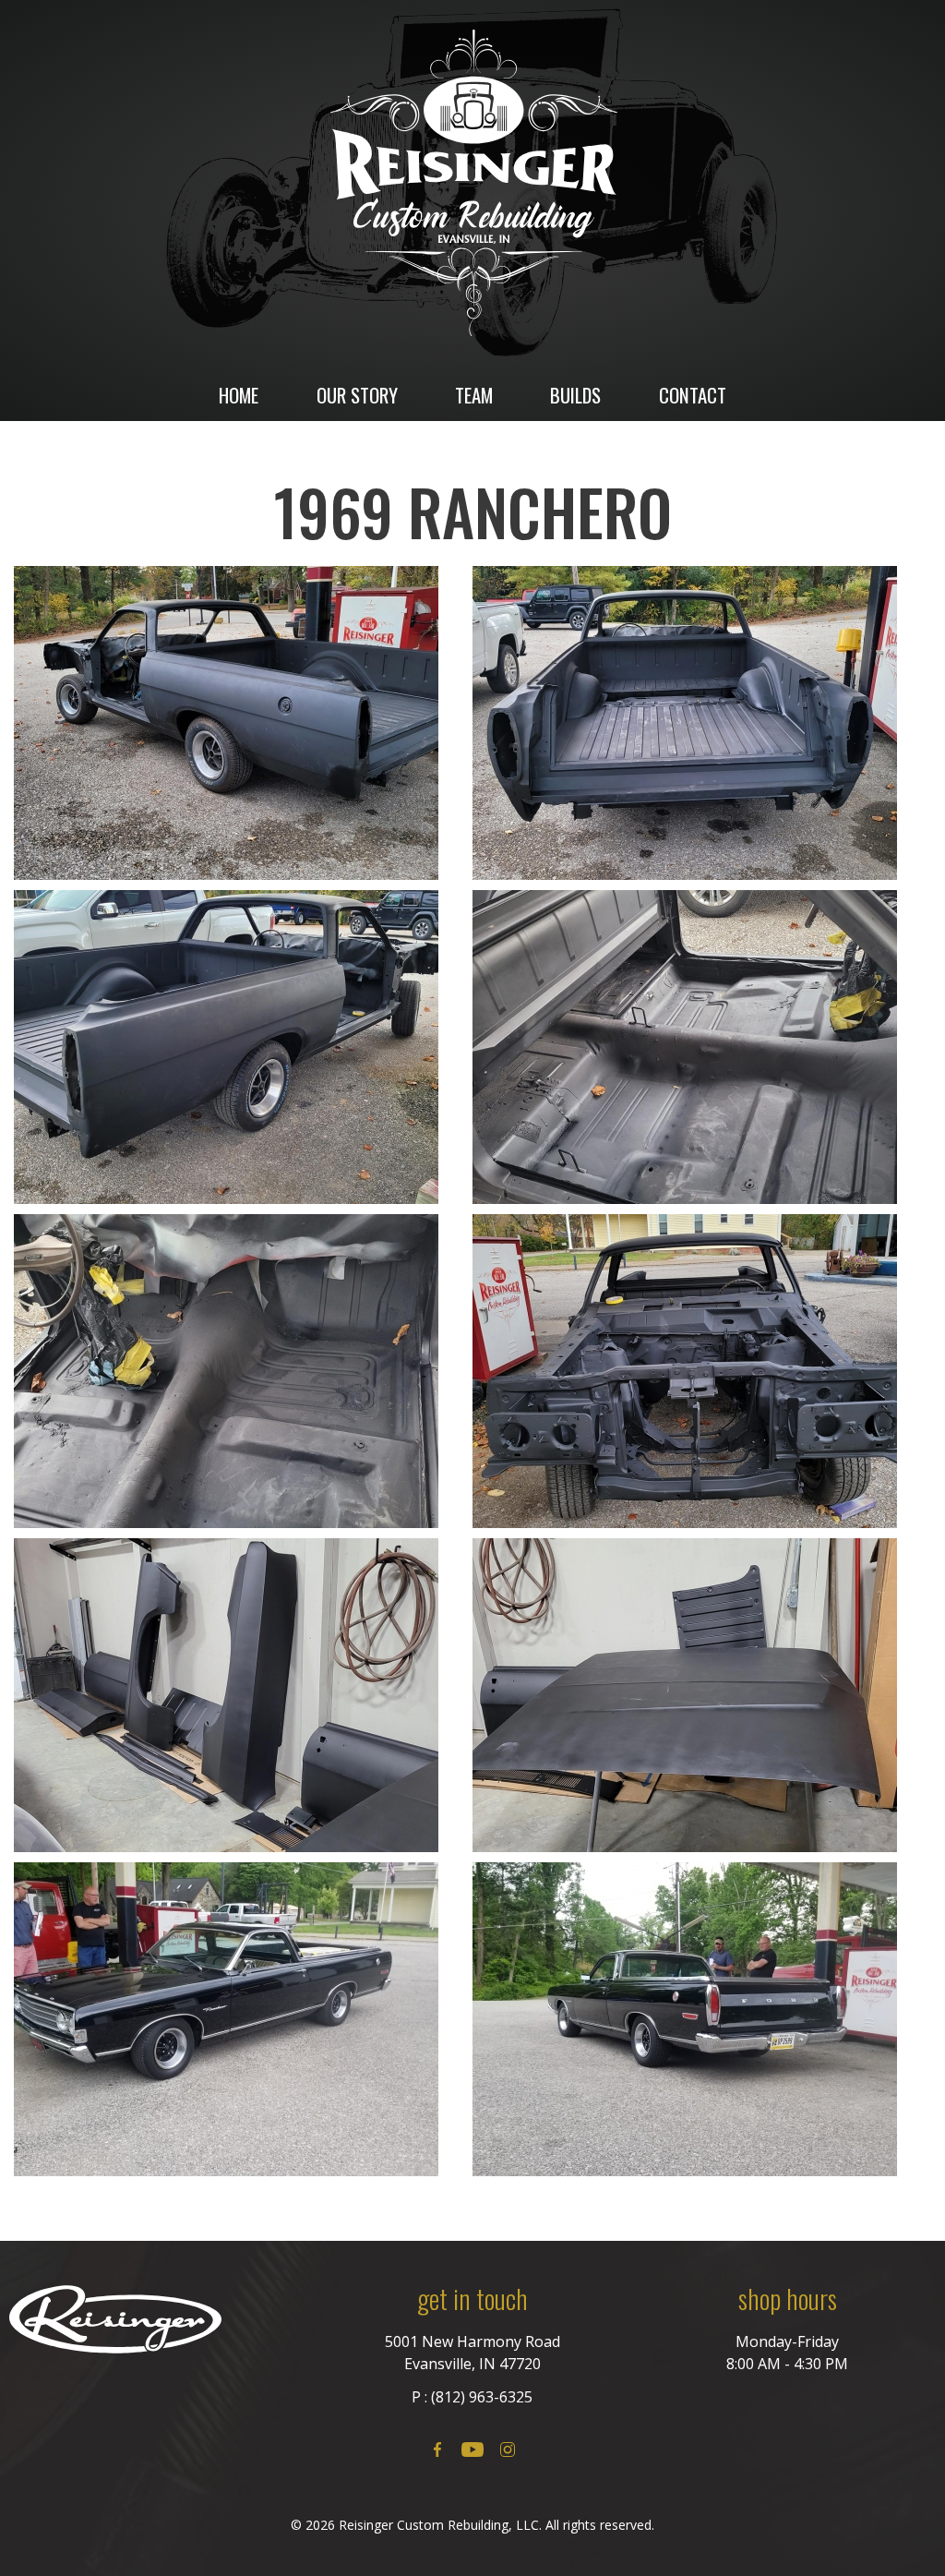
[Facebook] (437, 2450)
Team (474, 395)
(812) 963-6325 (482, 2397)
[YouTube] (472, 2450)
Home (239, 395)
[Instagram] (508, 2450)
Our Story (357, 395)
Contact (693, 395)
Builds (575, 395)
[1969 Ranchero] (239, 723)
